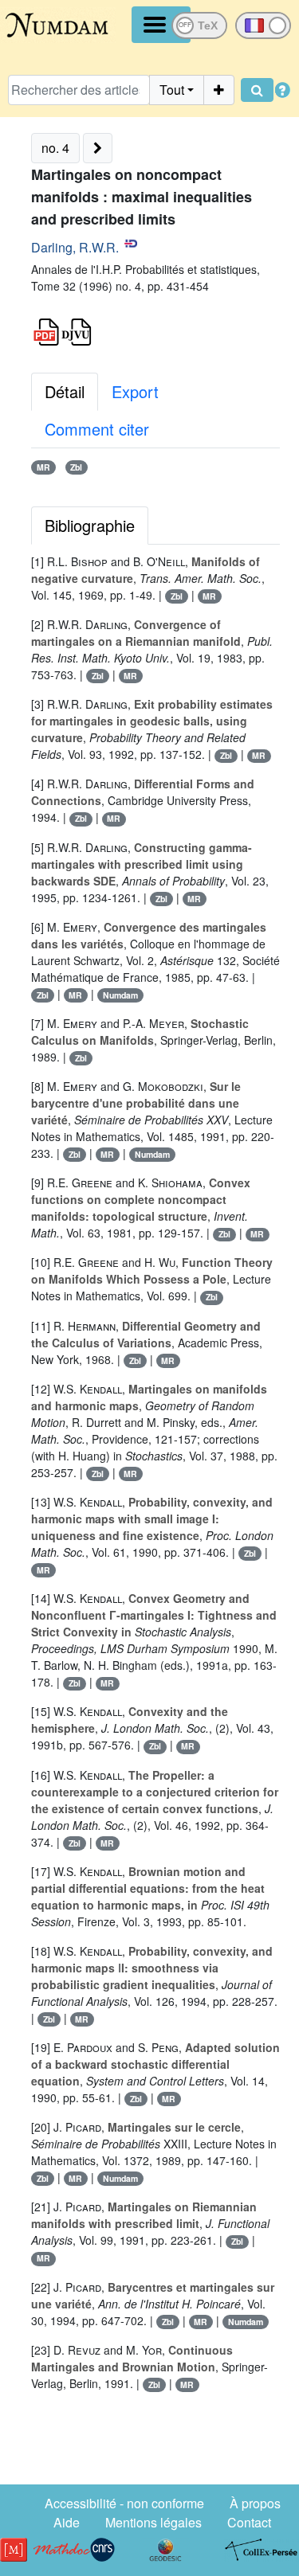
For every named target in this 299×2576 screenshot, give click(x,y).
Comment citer (97, 429)
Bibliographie (90, 525)
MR (43, 467)
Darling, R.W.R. (75, 247)
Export (135, 391)
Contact (249, 2522)
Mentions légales (153, 2522)
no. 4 (55, 148)
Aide (67, 2522)
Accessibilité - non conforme (124, 2503)
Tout (172, 90)
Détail (65, 391)
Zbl (76, 467)
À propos (255, 2503)
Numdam (120, 995)
